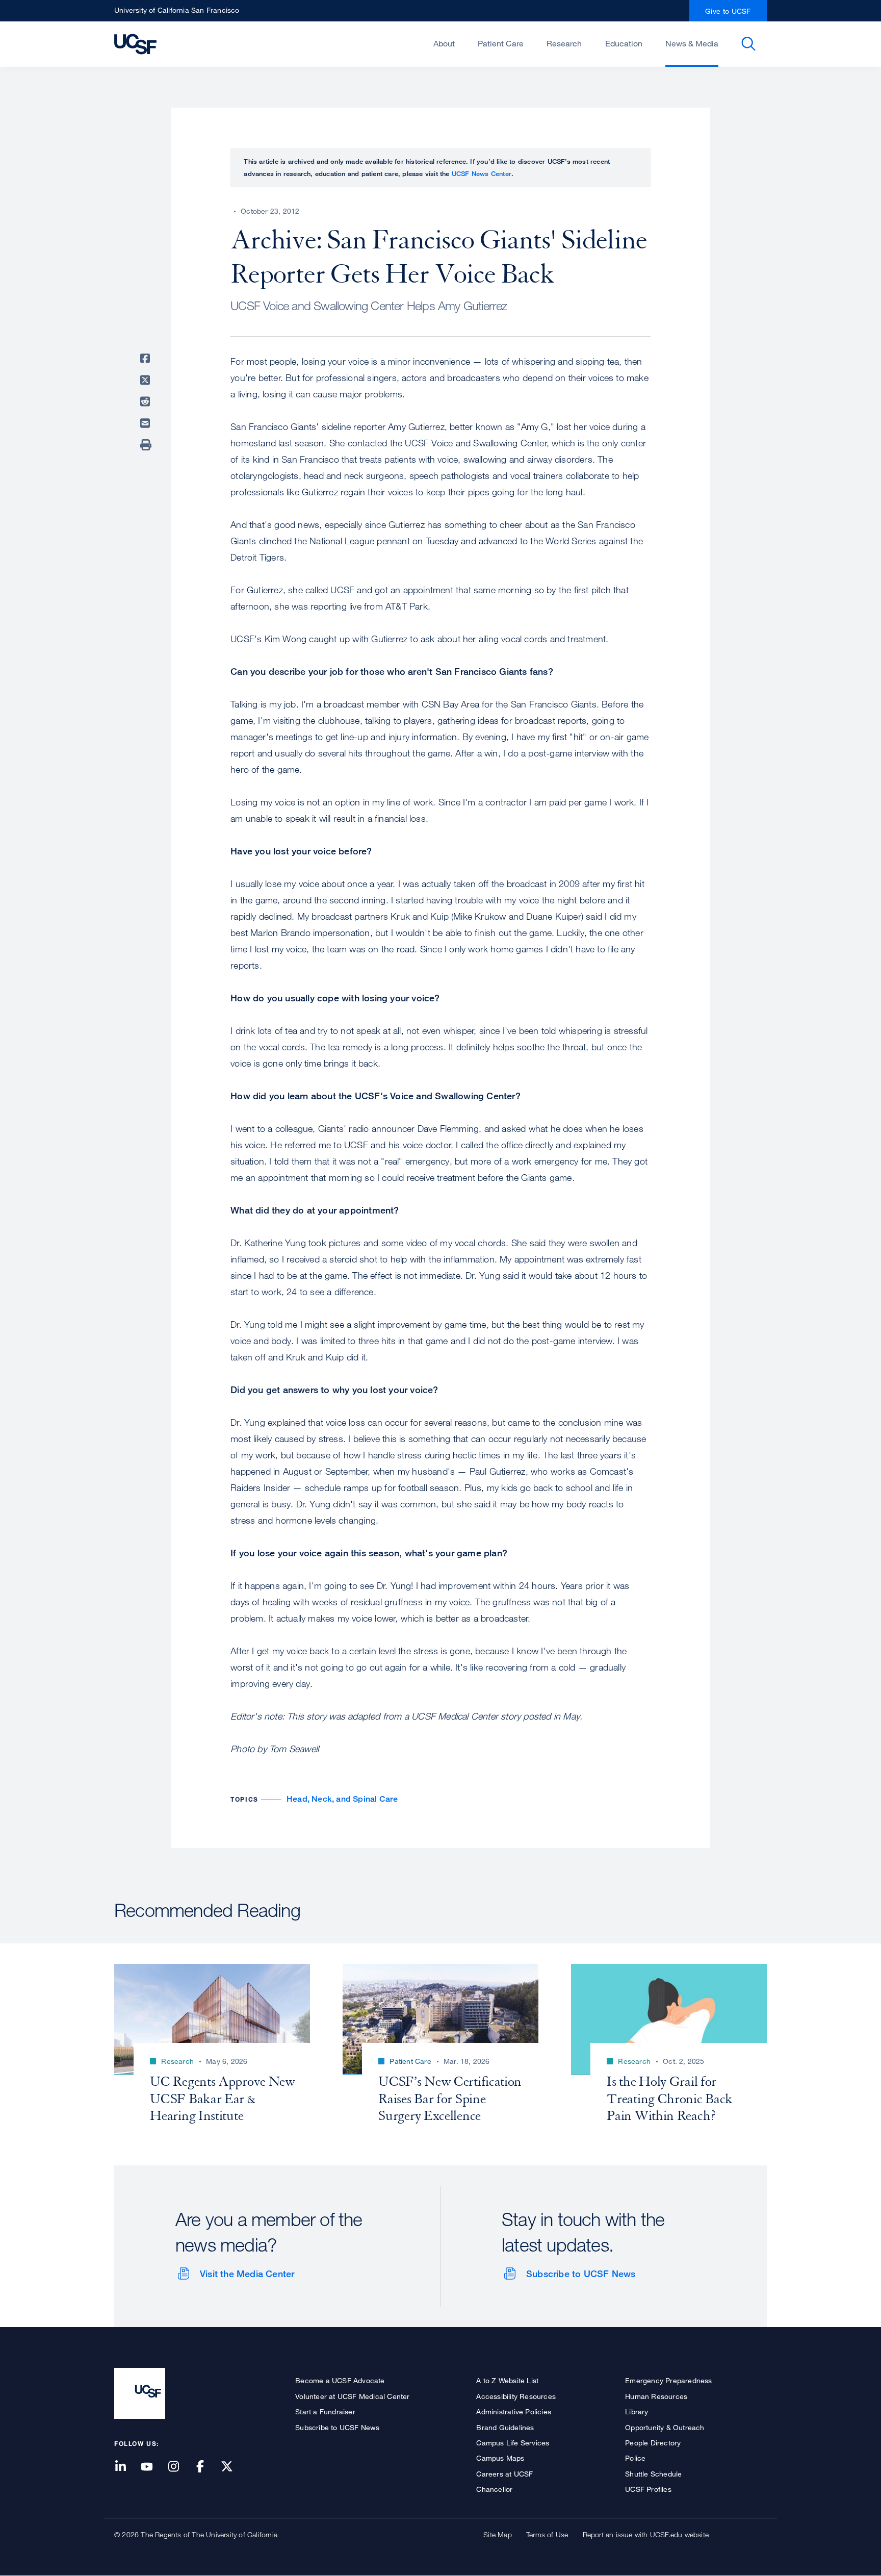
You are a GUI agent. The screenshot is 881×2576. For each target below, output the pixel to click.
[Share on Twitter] (147, 380)
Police (635, 2458)
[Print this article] (147, 445)
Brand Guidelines (505, 2427)
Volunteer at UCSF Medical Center (352, 2396)
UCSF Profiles (648, 2489)
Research (564, 43)
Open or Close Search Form (748, 44)
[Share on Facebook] (147, 359)
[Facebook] (206, 2467)
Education (624, 43)
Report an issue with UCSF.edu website (646, 2534)
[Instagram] (179, 2467)
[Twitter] (233, 2467)
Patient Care (501, 43)
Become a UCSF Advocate (340, 2380)
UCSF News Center (482, 173)
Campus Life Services (513, 2443)
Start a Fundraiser (325, 2411)
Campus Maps (500, 2458)
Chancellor (494, 2489)
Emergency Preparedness (668, 2380)
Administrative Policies (514, 2411)
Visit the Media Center (247, 2274)
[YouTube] (153, 2467)
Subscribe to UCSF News (581, 2274)
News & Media (692, 43)
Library (637, 2411)
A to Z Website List (507, 2380)
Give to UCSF (728, 11)
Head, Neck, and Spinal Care (342, 1799)
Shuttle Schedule (653, 2474)
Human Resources (656, 2396)
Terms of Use (547, 2534)
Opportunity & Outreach (665, 2427)
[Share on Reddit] (147, 401)
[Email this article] (147, 423)
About (444, 43)
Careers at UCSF (504, 2474)
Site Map (498, 2534)
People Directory (653, 2443)
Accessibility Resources (516, 2396)
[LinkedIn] (126, 2467)
